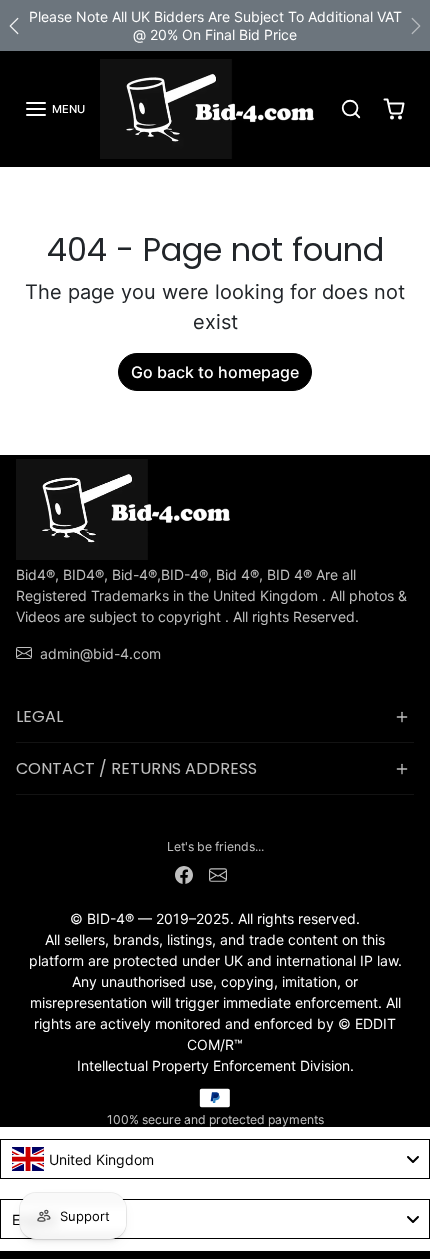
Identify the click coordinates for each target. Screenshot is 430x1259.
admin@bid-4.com (100, 653)
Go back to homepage (215, 372)
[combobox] (215, 1159)
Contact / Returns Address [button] (136, 768)
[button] (54, 109)
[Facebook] (184, 873)
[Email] (218, 873)
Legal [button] (39, 716)
